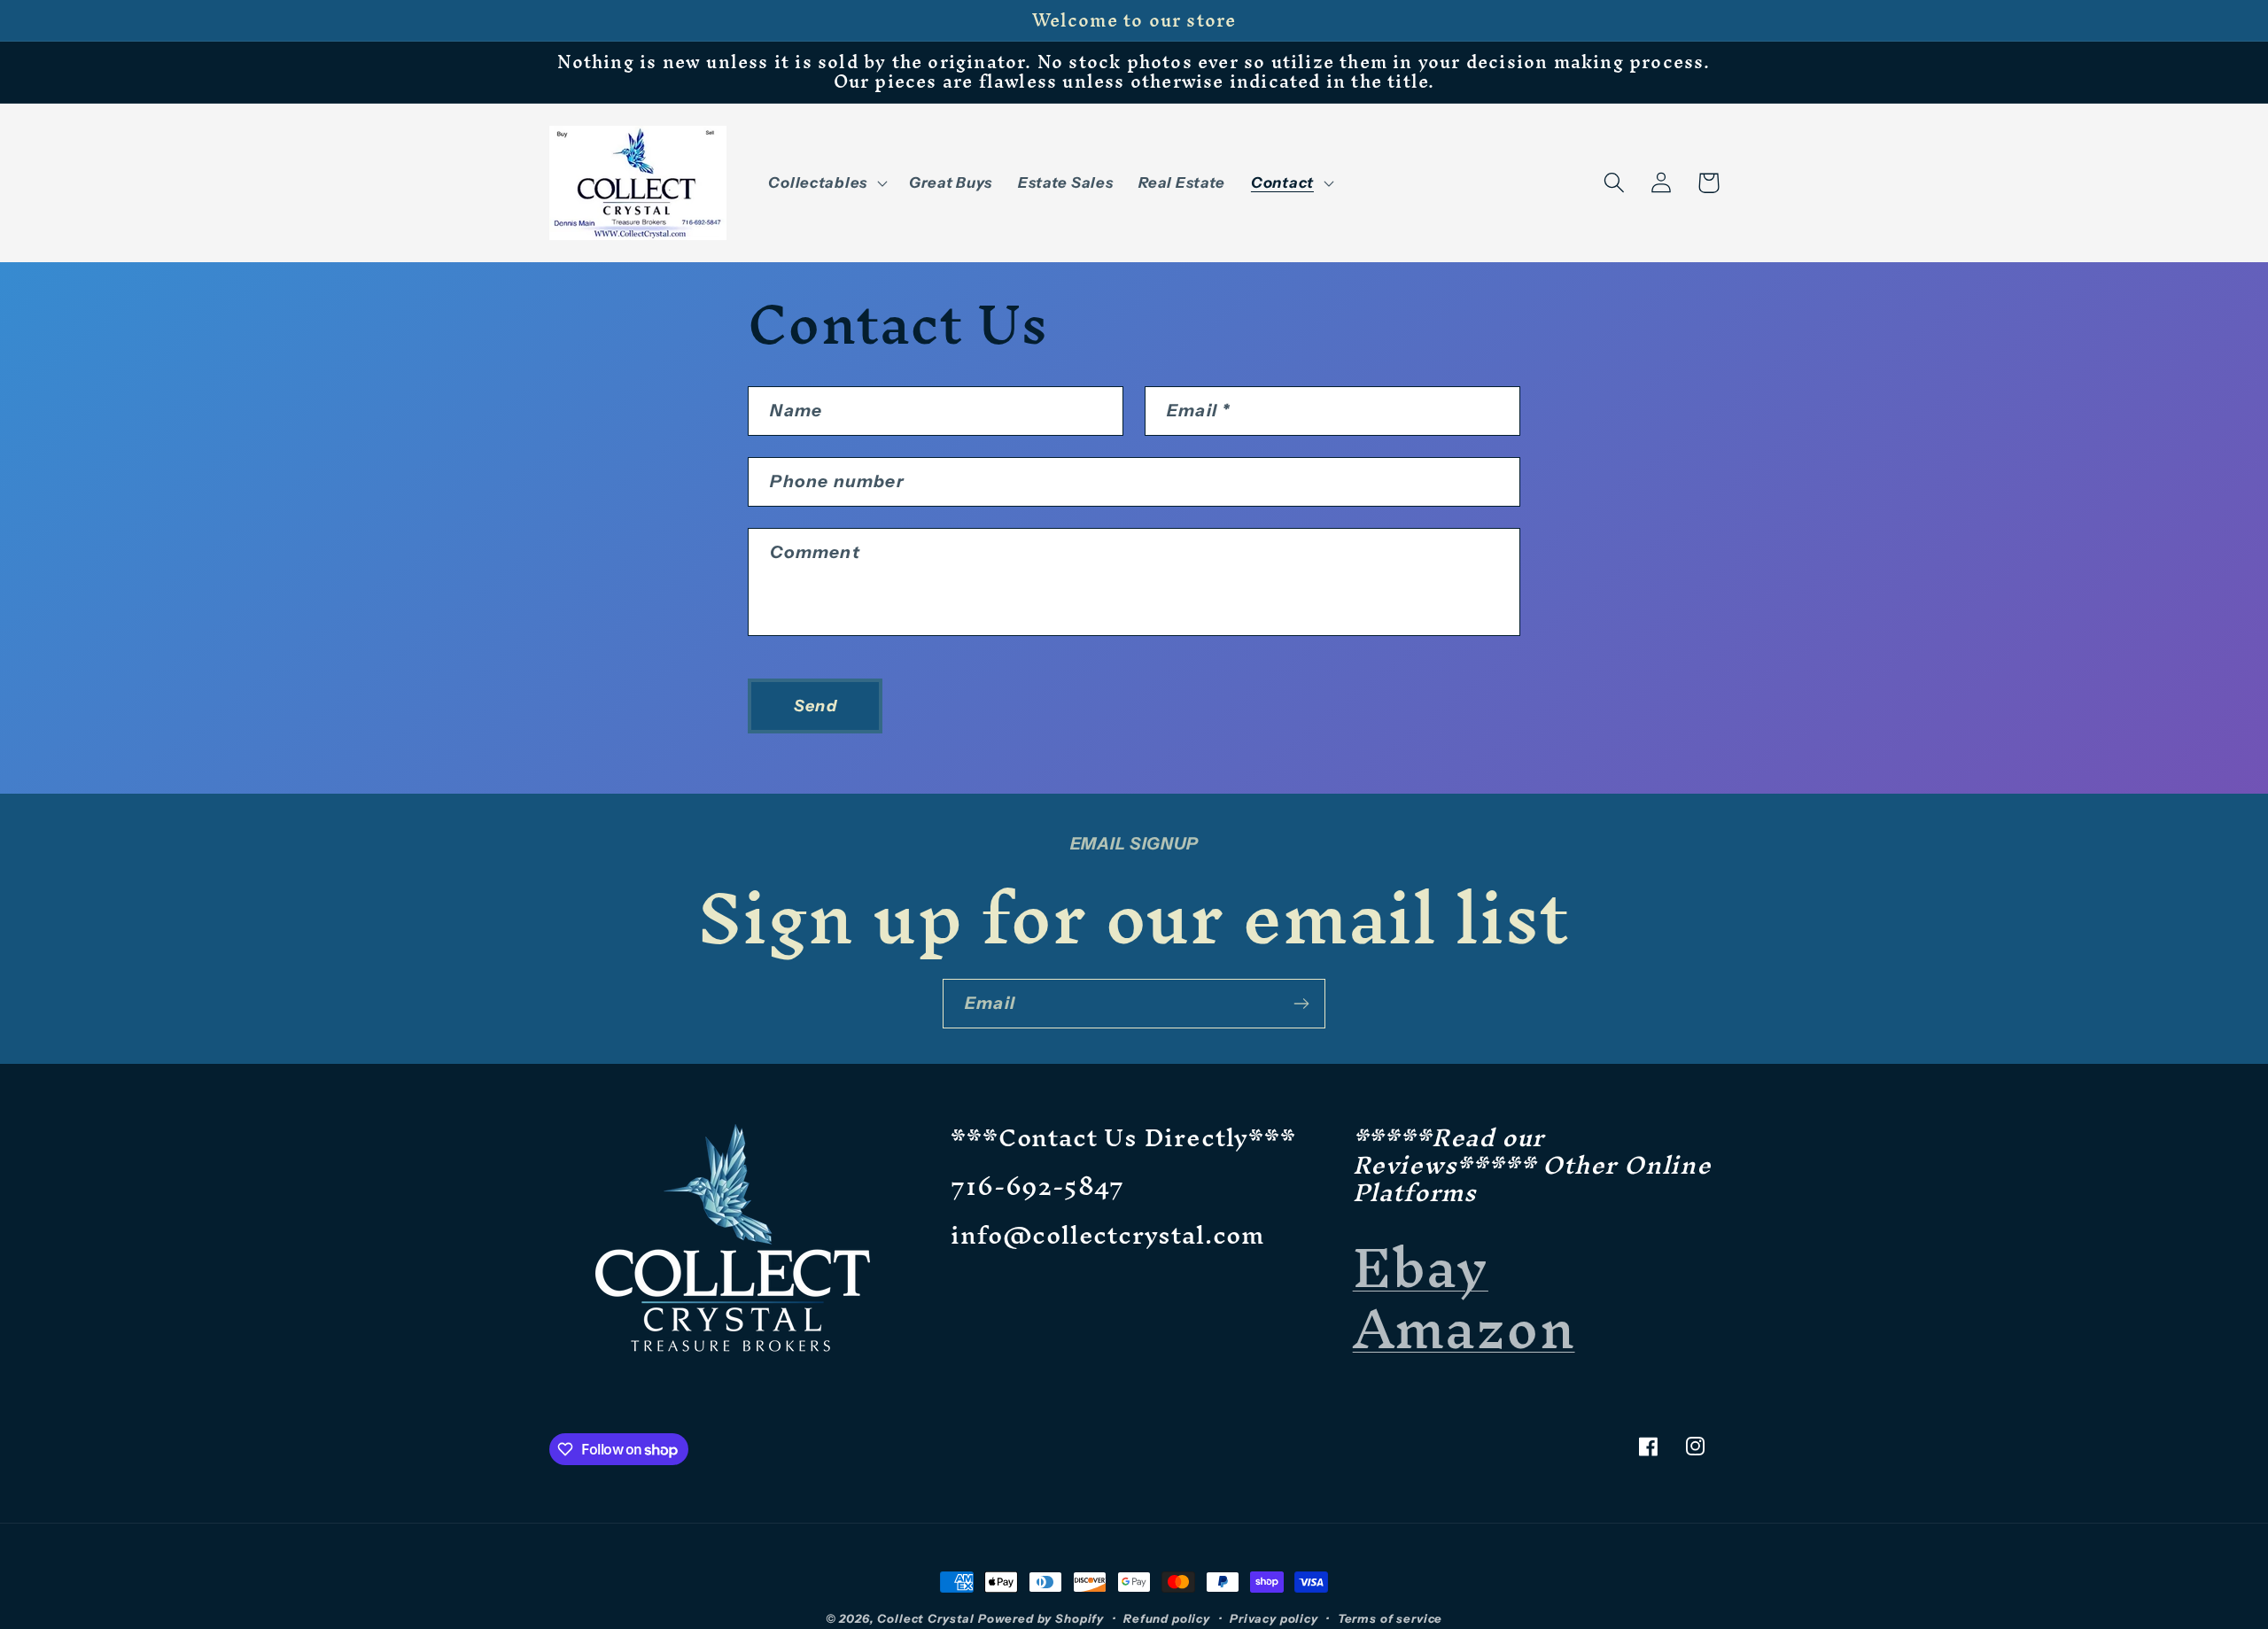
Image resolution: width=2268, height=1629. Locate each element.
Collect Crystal (926, 1618)
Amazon (1464, 1328)
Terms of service (1390, 1618)
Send (816, 706)
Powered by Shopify (1041, 1618)
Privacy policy (1274, 1618)
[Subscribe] (1301, 1004)
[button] (826, 182)
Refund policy (1167, 1618)
